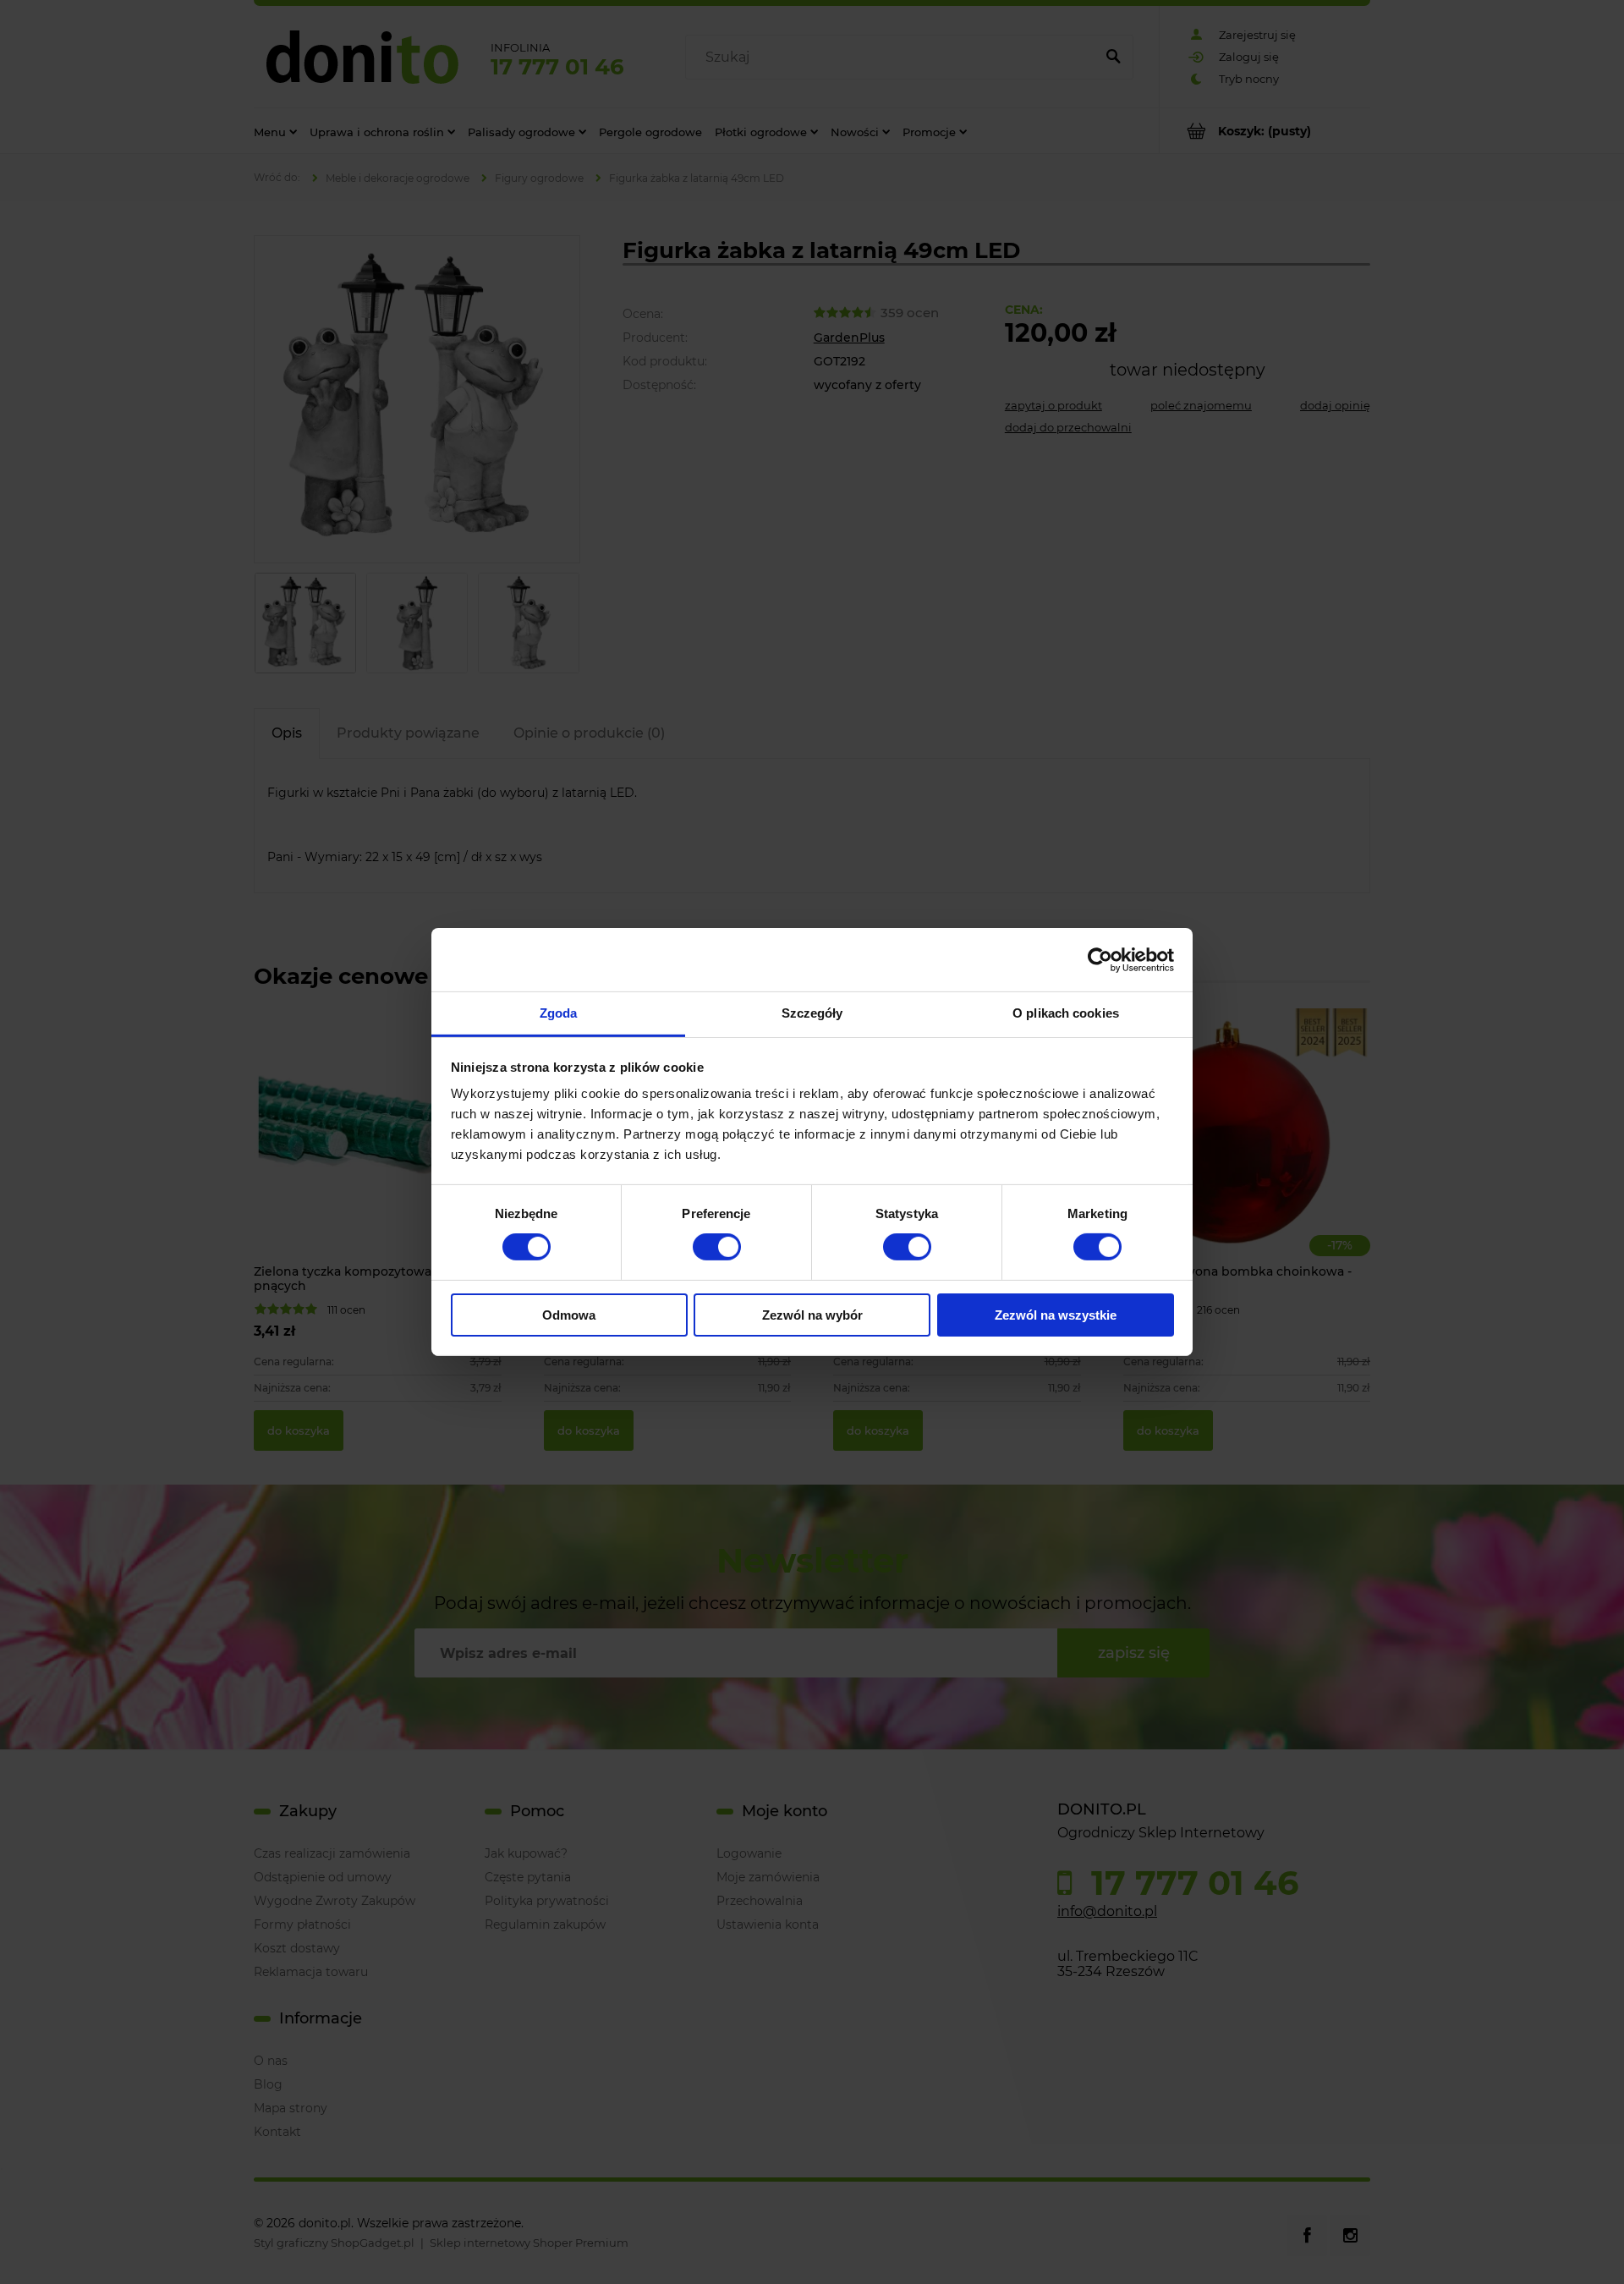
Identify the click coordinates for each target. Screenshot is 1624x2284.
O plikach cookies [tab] (1066, 1013)
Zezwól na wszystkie (1056, 1315)
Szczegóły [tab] (812, 1013)
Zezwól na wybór (812, 1315)
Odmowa (569, 1315)
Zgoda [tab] (559, 1013)
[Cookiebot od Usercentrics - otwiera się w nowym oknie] (1100, 959)
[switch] (717, 1247)
